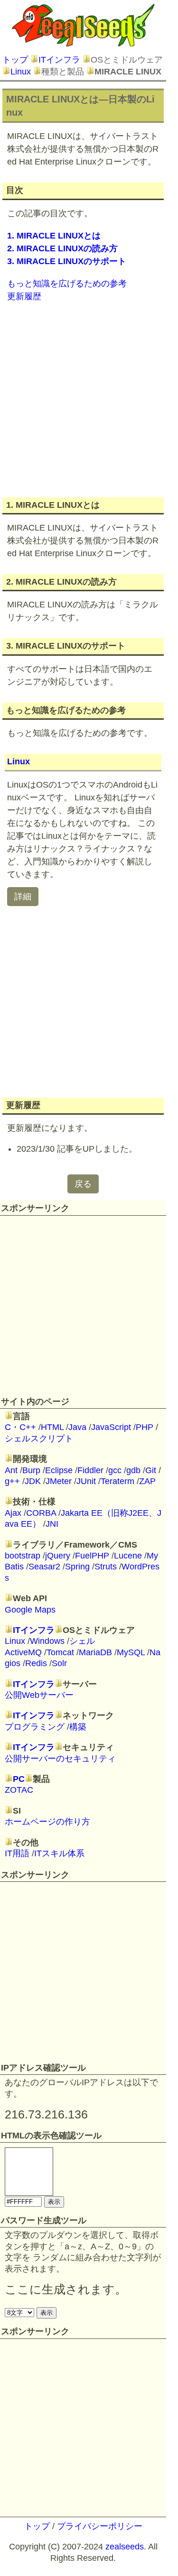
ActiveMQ (23, 1652)
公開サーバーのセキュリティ (60, 1759)
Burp (31, 1470)
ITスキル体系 (59, 1853)
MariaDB (95, 1652)
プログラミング (35, 1727)
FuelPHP (92, 1556)
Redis (36, 1663)
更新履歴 (24, 296)
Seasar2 (44, 1567)
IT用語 (17, 1853)
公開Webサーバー (39, 1695)
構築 (78, 1727)
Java (77, 1427)
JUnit (86, 1481)
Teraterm (117, 1481)
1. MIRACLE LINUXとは (54, 236)
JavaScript (111, 1427)
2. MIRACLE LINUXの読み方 (62, 248)
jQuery (58, 1556)
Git (151, 1470)
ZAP (147, 1481)
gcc (115, 1470)
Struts (106, 1567)
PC (19, 1779)
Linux (21, 72)
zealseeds (125, 2547)
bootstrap (23, 1556)
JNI (52, 1524)
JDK (33, 1481)
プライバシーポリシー (100, 2526)
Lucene (128, 1556)
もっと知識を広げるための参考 (67, 284)
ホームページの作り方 (47, 1822)
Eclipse (59, 1470)
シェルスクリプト (39, 1439)
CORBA (41, 1513)
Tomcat (60, 1652)
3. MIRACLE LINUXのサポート (67, 261)
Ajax (13, 1513)
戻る (83, 1184)
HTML (52, 1427)
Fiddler (90, 1470)
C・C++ (20, 1427)
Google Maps (30, 1610)
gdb (133, 1470)
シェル (82, 1641)
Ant (11, 1470)
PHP (145, 1427)
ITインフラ (59, 60)
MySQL (131, 1652)
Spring (77, 1567)
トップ (15, 60)
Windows (47, 1641)
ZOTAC (19, 1790)
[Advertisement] (89, 399)
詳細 (23, 897)
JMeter (59, 1481)
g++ (12, 1481)
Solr (59, 1663)
